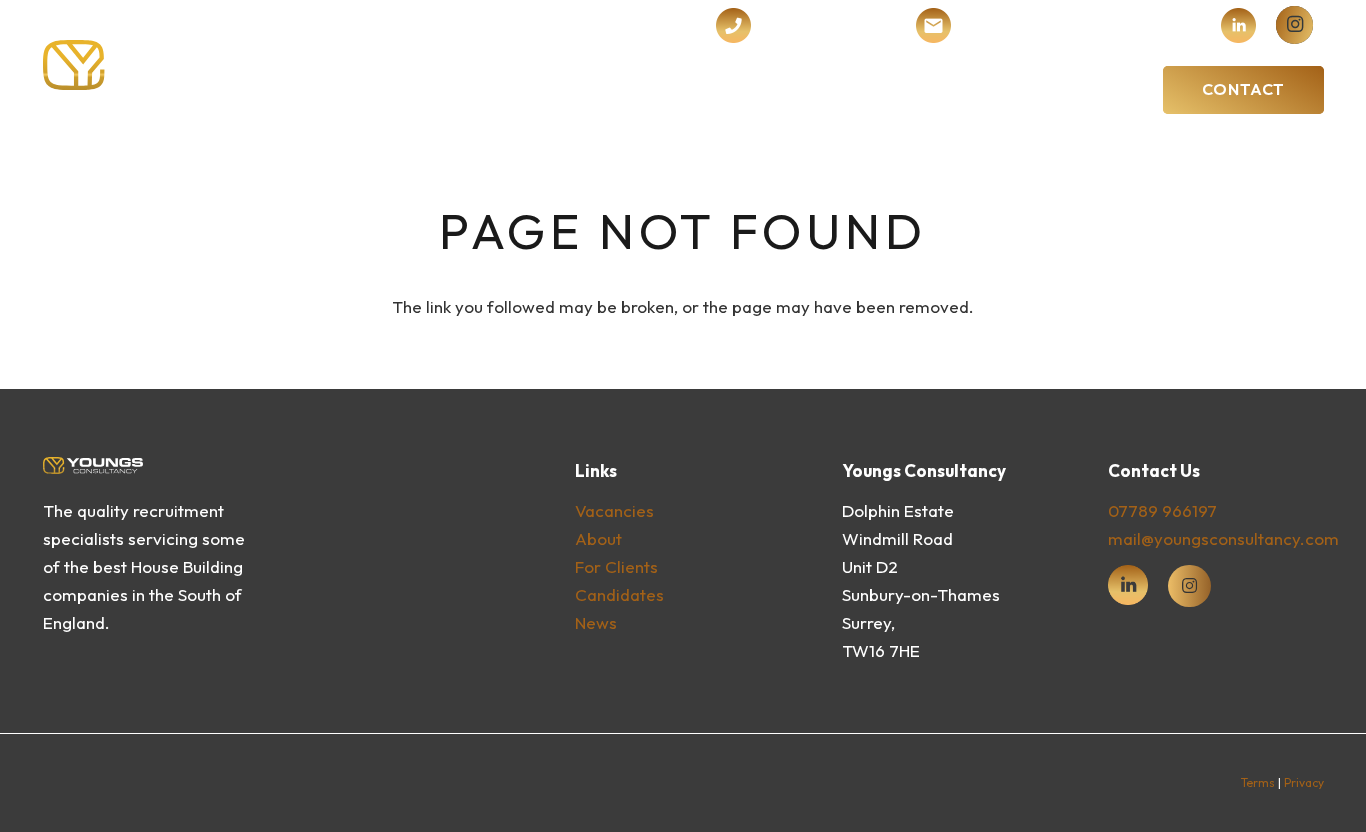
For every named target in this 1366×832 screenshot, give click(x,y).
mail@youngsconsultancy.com (1223, 538)
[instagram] (1294, 24)
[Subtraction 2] (933, 25)
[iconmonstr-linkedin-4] (1238, 25)
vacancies (614, 510)
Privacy (1304, 782)
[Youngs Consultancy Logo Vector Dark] (187, 65)
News (596, 622)
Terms (1258, 782)
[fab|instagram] (1189, 586)
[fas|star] (1128, 585)
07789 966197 (1162, 510)
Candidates (619, 594)
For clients (616, 566)
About (598, 538)
